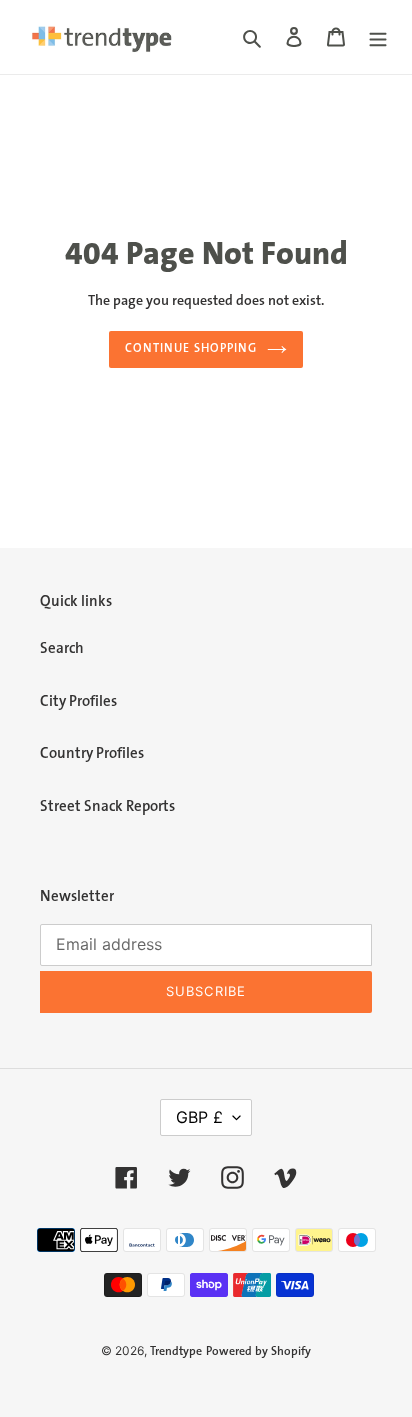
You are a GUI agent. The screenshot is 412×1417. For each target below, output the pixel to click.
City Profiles (78, 701)
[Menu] (378, 37)
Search (62, 648)
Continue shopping (191, 348)
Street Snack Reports (107, 806)
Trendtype (176, 1351)
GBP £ (199, 1117)
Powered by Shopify (258, 1351)
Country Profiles (92, 753)
